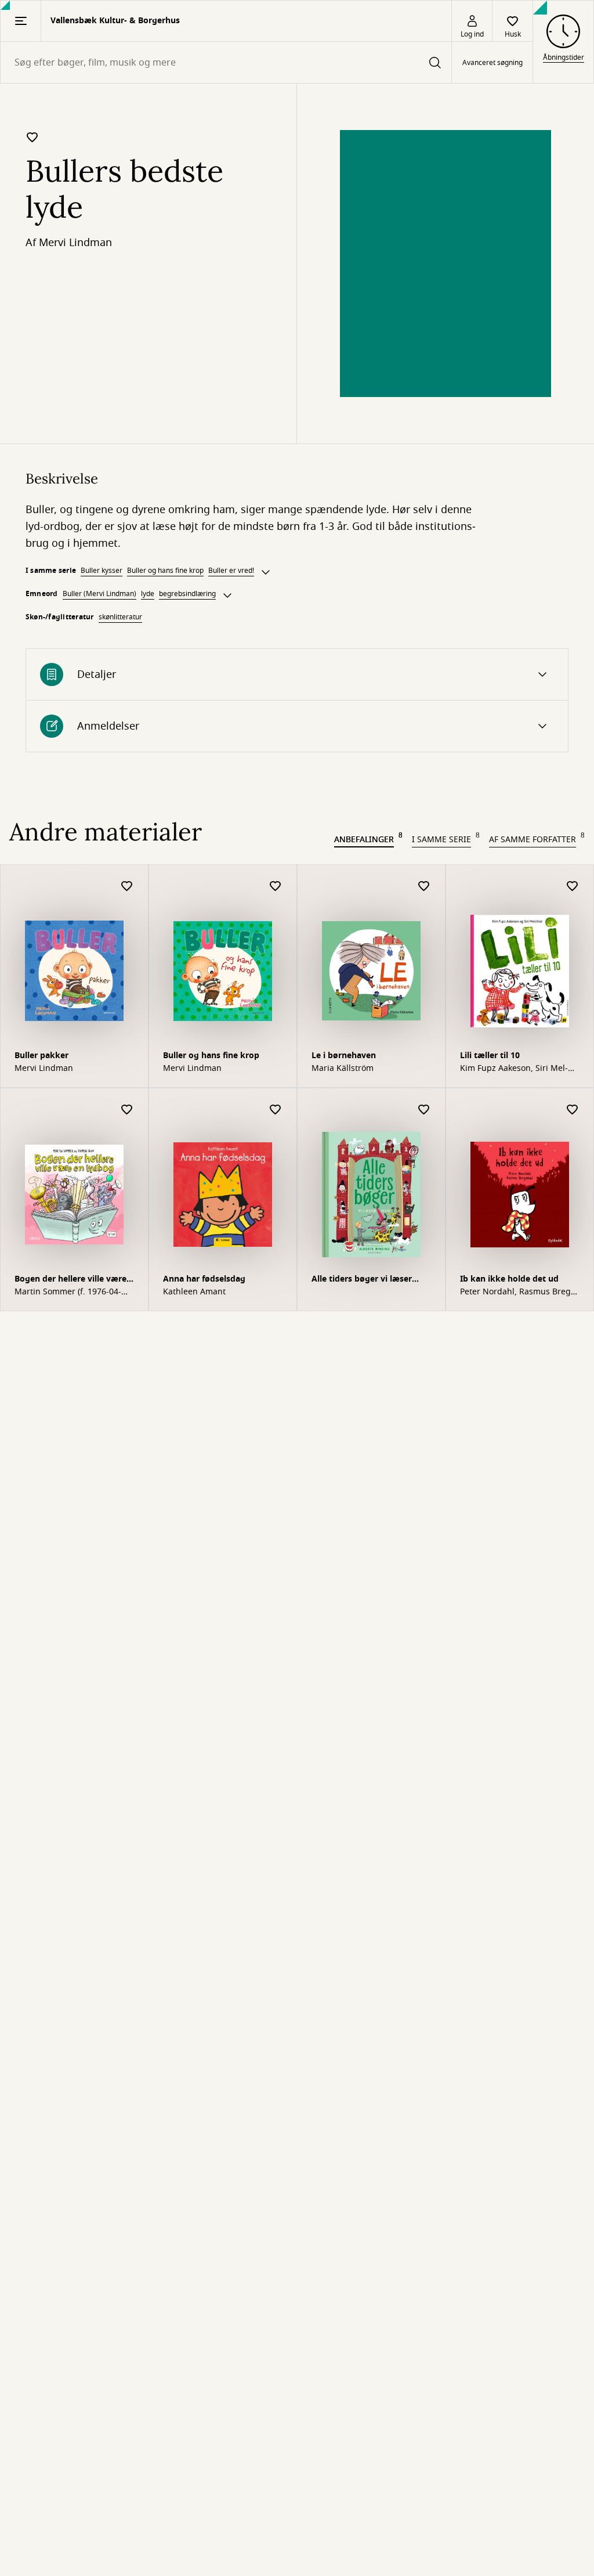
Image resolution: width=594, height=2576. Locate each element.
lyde (148, 594)
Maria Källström (343, 1069)
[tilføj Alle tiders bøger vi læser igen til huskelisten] (424, 1110)
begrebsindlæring (187, 594)
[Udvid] (266, 572)
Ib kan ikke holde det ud (509, 1279)
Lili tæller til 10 (490, 1056)
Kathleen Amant (194, 1292)
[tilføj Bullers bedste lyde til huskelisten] (32, 137)
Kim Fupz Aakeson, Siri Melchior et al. (514, 1069)
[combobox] (226, 62)
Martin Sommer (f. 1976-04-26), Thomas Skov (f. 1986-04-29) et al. (71, 1292)
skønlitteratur (120, 617)
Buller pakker (41, 1056)
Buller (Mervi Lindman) (99, 594)
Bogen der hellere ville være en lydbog (70, 1280)
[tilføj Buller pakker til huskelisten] (127, 887)
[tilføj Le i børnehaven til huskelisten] (424, 887)
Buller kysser (102, 571)
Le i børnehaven (344, 1056)
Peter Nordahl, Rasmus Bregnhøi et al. (519, 1292)
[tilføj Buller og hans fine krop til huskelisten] (276, 887)
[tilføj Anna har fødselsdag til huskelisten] (276, 1110)
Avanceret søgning (492, 63)
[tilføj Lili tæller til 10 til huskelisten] (573, 887)
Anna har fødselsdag (204, 1279)
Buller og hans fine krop (165, 571)
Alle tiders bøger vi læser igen (362, 1280)
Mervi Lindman (75, 243)
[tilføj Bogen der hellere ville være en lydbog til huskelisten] (127, 1110)
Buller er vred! (231, 571)
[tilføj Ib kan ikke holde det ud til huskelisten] (573, 1110)
